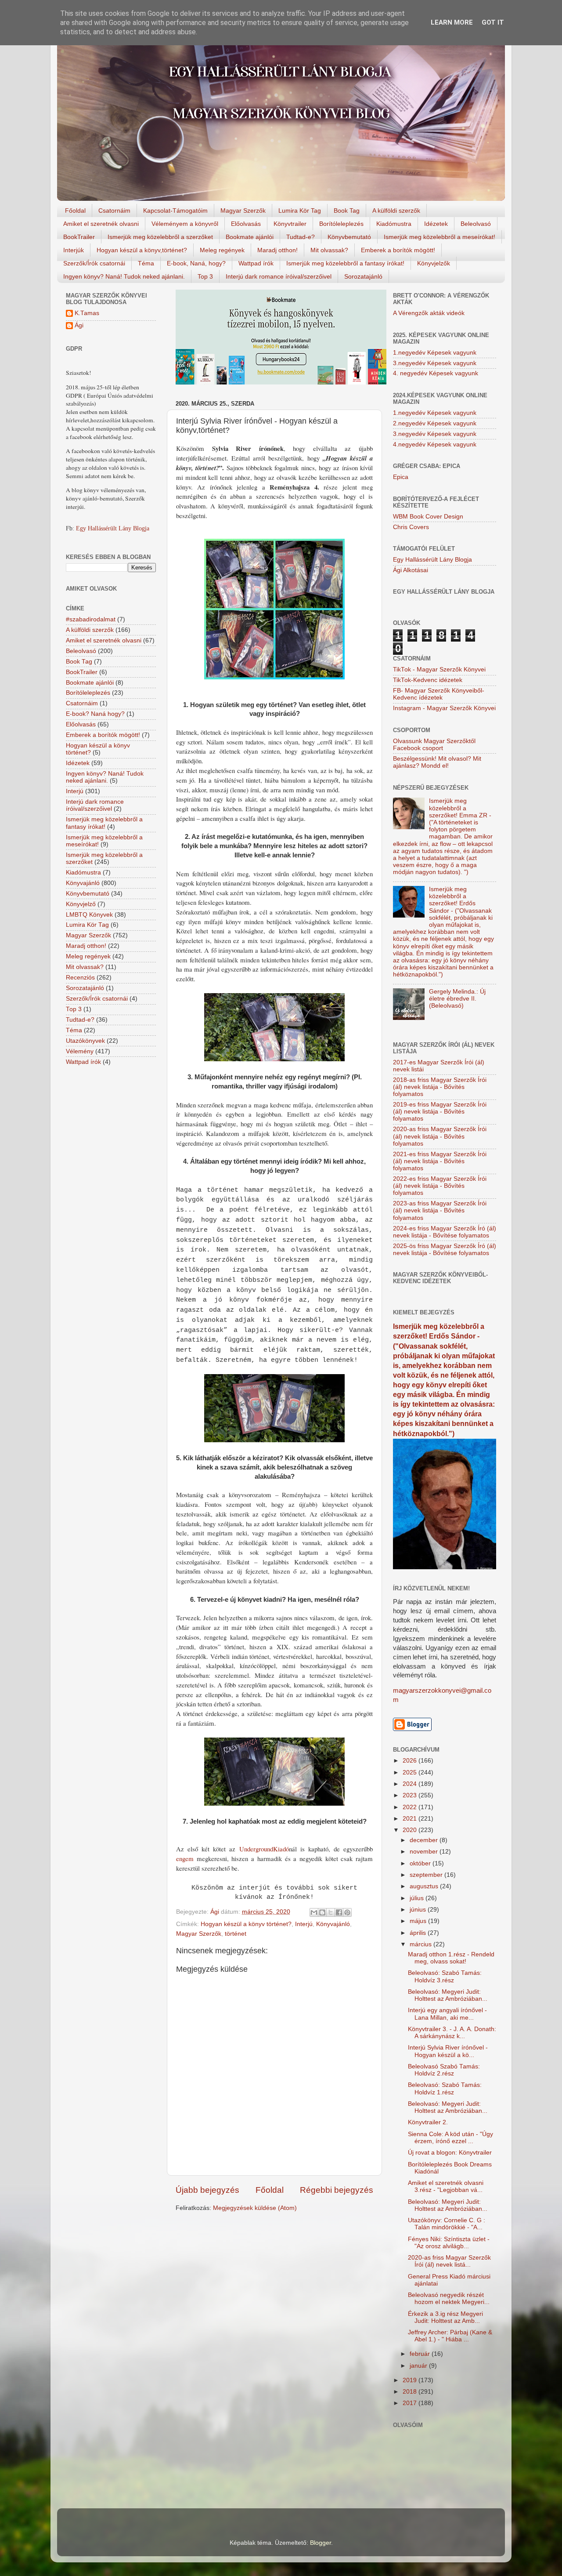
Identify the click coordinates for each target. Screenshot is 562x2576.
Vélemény (80, 1051)
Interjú (304, 1924)
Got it (493, 22)
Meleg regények (222, 250)
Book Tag (347, 210)
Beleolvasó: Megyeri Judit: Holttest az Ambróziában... (448, 1995)
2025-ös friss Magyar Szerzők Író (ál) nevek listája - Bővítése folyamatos (445, 1250)
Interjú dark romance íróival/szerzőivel (279, 276)
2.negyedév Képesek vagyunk (435, 423)
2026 (411, 1761)
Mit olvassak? (329, 250)
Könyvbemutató (349, 237)
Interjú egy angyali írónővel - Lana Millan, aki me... (447, 2014)
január (419, 2366)
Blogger (321, 2543)
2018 (411, 2392)
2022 (411, 1807)
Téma (146, 263)
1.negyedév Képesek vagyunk (435, 353)
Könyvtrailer (290, 224)
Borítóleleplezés (341, 224)
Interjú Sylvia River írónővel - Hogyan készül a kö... (448, 2051)
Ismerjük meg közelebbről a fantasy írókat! (345, 263)
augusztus (425, 1886)
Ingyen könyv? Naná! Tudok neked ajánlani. (124, 276)
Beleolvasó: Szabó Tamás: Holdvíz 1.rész (445, 2088)
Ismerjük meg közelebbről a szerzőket (160, 237)
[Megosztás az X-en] (331, 1912)
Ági (79, 325)
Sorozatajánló (363, 276)
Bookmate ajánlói (250, 237)
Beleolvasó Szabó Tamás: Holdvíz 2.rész (444, 2070)
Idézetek (436, 224)
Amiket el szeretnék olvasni (101, 224)
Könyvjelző (81, 904)
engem (186, 1858)
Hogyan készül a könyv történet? (246, 1924)
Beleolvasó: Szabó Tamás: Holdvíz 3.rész (445, 1976)
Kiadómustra (394, 224)
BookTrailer (79, 237)
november (425, 1852)
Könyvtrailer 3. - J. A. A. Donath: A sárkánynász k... (452, 2033)
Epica (401, 477)
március (421, 1944)
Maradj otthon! (277, 250)
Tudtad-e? (301, 237)
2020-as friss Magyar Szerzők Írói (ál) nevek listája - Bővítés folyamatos (440, 1136)
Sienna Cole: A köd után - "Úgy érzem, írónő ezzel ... (450, 2138)
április (419, 1933)
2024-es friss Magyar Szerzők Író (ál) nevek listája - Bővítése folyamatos (445, 1232)
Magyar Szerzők (243, 210)
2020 (411, 1830)
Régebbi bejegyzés (337, 2190)
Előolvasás (246, 224)
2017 (411, 2403)
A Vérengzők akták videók (429, 313)
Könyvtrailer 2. (428, 2122)
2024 (411, 1784)
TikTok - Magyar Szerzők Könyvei (439, 669)
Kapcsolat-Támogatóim (175, 210)
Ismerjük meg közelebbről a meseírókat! (440, 237)
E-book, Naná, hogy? (196, 263)
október (421, 1863)
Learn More (452, 22)
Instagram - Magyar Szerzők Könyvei (444, 708)
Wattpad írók (256, 263)
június (419, 1910)
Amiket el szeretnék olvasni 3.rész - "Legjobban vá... (446, 2186)
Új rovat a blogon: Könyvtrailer (450, 2153)
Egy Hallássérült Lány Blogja (113, 528)
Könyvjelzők (434, 263)
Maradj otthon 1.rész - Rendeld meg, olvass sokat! (451, 1958)
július (418, 1898)
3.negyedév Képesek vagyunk (435, 363)
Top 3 (205, 276)
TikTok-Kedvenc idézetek (428, 680)
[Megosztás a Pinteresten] (347, 1912)
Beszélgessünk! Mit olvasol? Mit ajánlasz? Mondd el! (437, 762)
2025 (411, 1772)
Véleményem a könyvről (185, 224)
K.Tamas (87, 313)
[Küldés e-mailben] (314, 1912)
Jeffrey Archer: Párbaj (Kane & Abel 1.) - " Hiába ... (450, 2336)
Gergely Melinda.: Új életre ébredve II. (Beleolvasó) (457, 999)
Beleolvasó (476, 224)
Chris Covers (411, 527)
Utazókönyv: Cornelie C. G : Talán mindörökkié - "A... (447, 2224)
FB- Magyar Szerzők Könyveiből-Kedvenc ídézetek (439, 694)
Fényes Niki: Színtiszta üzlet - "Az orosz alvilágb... (449, 2243)
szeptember (427, 1875)
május (419, 1921)
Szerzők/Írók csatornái (94, 263)
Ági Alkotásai (411, 570)
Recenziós (80, 978)
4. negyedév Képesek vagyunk (436, 373)
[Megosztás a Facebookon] (339, 1912)
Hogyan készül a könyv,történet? (142, 250)
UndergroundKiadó (264, 1849)
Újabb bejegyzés (207, 2190)
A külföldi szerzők (396, 210)
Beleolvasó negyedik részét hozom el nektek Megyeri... (449, 2298)
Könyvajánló (333, 1924)
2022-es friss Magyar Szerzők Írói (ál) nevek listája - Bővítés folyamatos (440, 1186)
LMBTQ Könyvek (89, 915)
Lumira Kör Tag (300, 210)
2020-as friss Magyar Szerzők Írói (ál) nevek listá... (449, 2261)
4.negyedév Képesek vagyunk (435, 444)
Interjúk (74, 250)
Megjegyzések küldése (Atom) (255, 2208)
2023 (411, 1795)
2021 (411, 1819)
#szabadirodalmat (91, 619)
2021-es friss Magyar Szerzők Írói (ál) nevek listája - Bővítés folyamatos (440, 1161)
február (421, 2354)
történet (236, 1934)
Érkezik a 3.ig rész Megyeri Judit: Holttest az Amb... (445, 2317)
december (425, 1840)
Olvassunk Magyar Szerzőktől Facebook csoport (434, 745)
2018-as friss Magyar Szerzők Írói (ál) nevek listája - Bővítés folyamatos (440, 1087)
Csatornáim (114, 210)
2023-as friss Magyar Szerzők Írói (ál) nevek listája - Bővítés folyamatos (440, 1210)
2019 (411, 2380)
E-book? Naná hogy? (95, 714)
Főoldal (75, 210)
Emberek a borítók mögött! (398, 250)
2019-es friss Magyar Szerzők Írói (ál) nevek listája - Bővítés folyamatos (440, 1112)
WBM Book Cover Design (428, 517)
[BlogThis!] (322, 1912)
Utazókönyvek (85, 1041)
